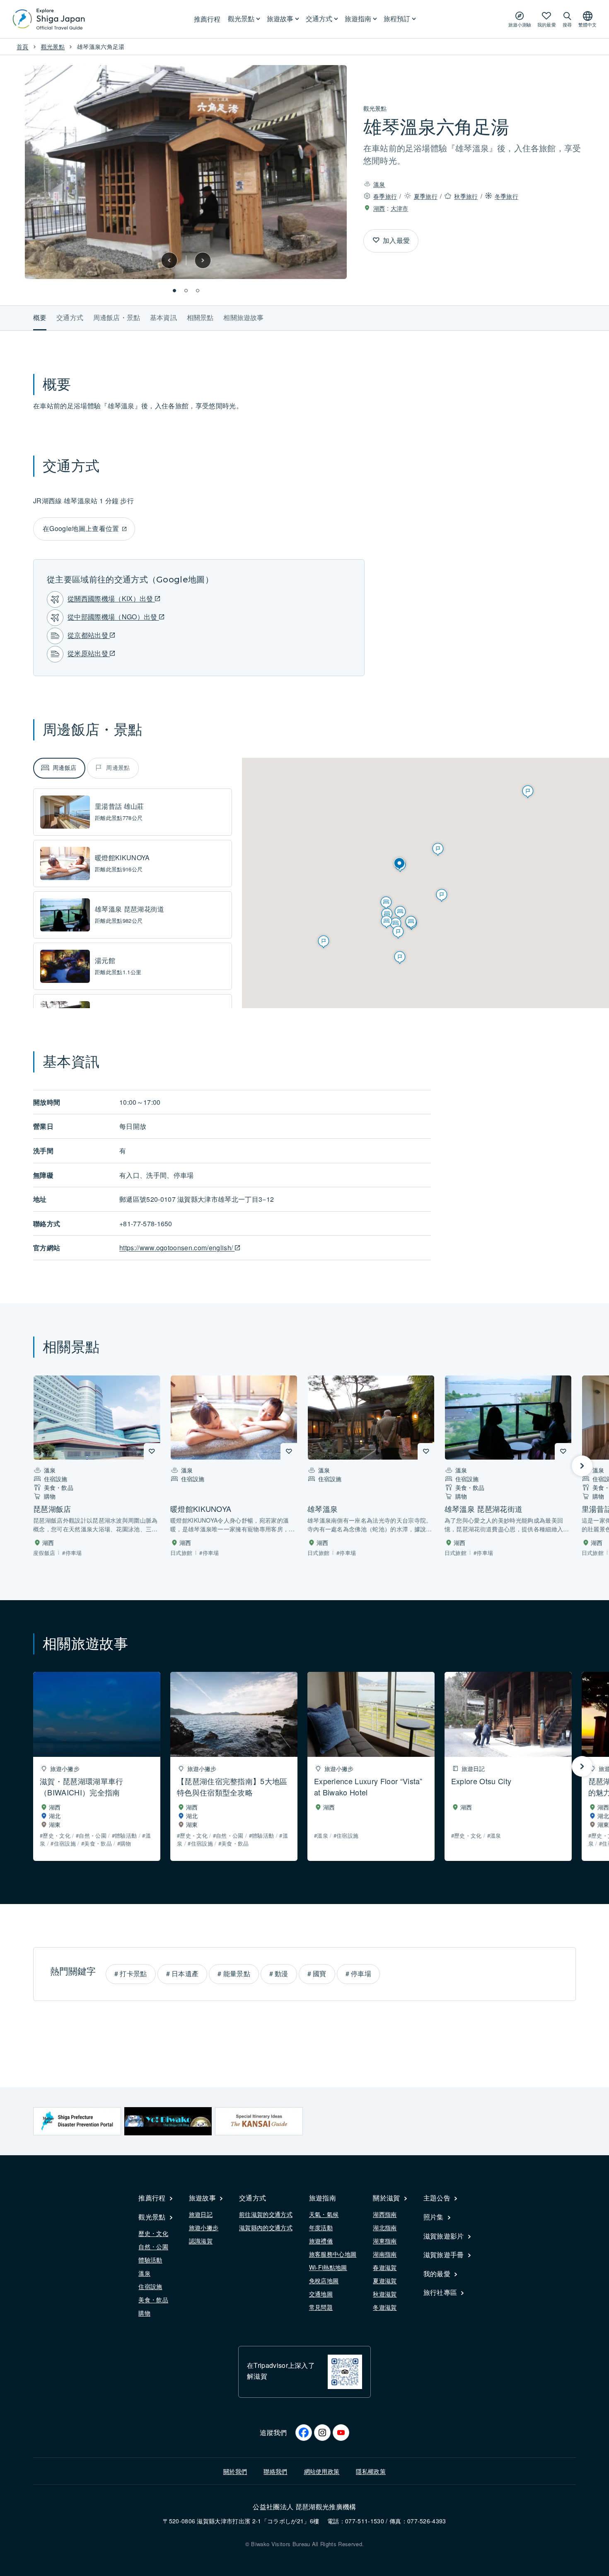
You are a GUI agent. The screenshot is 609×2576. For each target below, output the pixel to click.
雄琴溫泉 (323, 1509)
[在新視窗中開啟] (77, 2121)
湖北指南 (385, 2227)
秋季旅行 (466, 196)
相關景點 (200, 317)
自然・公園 (153, 2246)
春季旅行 (385, 196)
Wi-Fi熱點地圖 (328, 2267)
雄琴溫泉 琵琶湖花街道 (130, 909)
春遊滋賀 (385, 2267)
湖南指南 (385, 2254)
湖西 (379, 208)
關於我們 (235, 2471)
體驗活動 (150, 2260)
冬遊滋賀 (385, 2307)
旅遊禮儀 (321, 2241)
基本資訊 (163, 317)
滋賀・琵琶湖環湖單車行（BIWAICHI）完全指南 (82, 1786)
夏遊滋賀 (385, 2280)
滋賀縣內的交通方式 (266, 2227)
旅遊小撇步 (204, 2227)
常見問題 (321, 2307)
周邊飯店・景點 (117, 317)
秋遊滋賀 (385, 2294)
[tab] (59, 768)
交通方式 (70, 317)
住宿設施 (150, 2286)
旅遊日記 (201, 2214)
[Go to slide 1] (174, 291)
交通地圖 (321, 2294)
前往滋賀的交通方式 (266, 2214)
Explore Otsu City (481, 1781)
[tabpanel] (133, 966)
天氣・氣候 (324, 2214)
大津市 (400, 208)
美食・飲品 (153, 2299)
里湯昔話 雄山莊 (120, 806)
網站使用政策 (322, 2471)
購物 (144, 2313)
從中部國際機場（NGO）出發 (113, 617)
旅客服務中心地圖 (333, 2254)
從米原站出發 (89, 653)
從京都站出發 (89, 635)
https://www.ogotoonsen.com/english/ (177, 1248)
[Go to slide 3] (198, 291)
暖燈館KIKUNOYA (122, 857)
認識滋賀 (201, 2241)
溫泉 (379, 184)
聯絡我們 (275, 2471)
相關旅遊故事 (243, 317)
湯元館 (105, 960)
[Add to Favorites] (376, 240)
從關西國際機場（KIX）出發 (111, 598)
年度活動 (321, 2227)
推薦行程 (207, 19)
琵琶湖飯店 (52, 1509)
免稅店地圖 (324, 2280)
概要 (40, 317)
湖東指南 (385, 2241)
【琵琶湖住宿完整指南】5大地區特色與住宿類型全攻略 (232, 1786)
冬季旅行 (506, 196)
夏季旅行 (426, 196)
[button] (169, 260)
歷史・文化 (153, 2233)
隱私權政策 (371, 2471)
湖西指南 (385, 2214)
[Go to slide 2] (186, 291)
